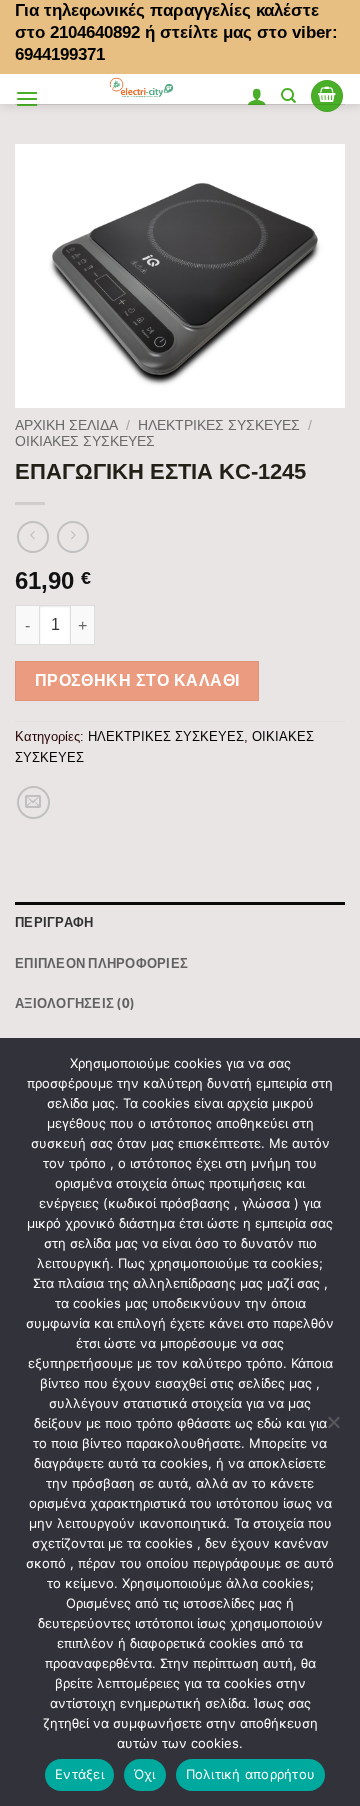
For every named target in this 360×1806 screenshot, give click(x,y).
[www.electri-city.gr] (142, 89)
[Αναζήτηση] (288, 96)
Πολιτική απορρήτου (251, 1774)
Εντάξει (79, 1774)
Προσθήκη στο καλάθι (137, 680)
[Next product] (32, 536)
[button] (27, 98)
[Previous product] (72, 536)
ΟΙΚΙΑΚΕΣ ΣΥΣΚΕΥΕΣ (85, 441)
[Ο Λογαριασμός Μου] (257, 96)
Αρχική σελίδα (66, 425)
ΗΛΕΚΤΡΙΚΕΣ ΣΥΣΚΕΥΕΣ (219, 425)
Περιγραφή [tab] (54, 922)
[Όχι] (333, 1428)
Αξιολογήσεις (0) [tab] (74, 1003)
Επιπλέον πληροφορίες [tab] (101, 963)
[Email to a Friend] (33, 802)
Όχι (145, 1774)
